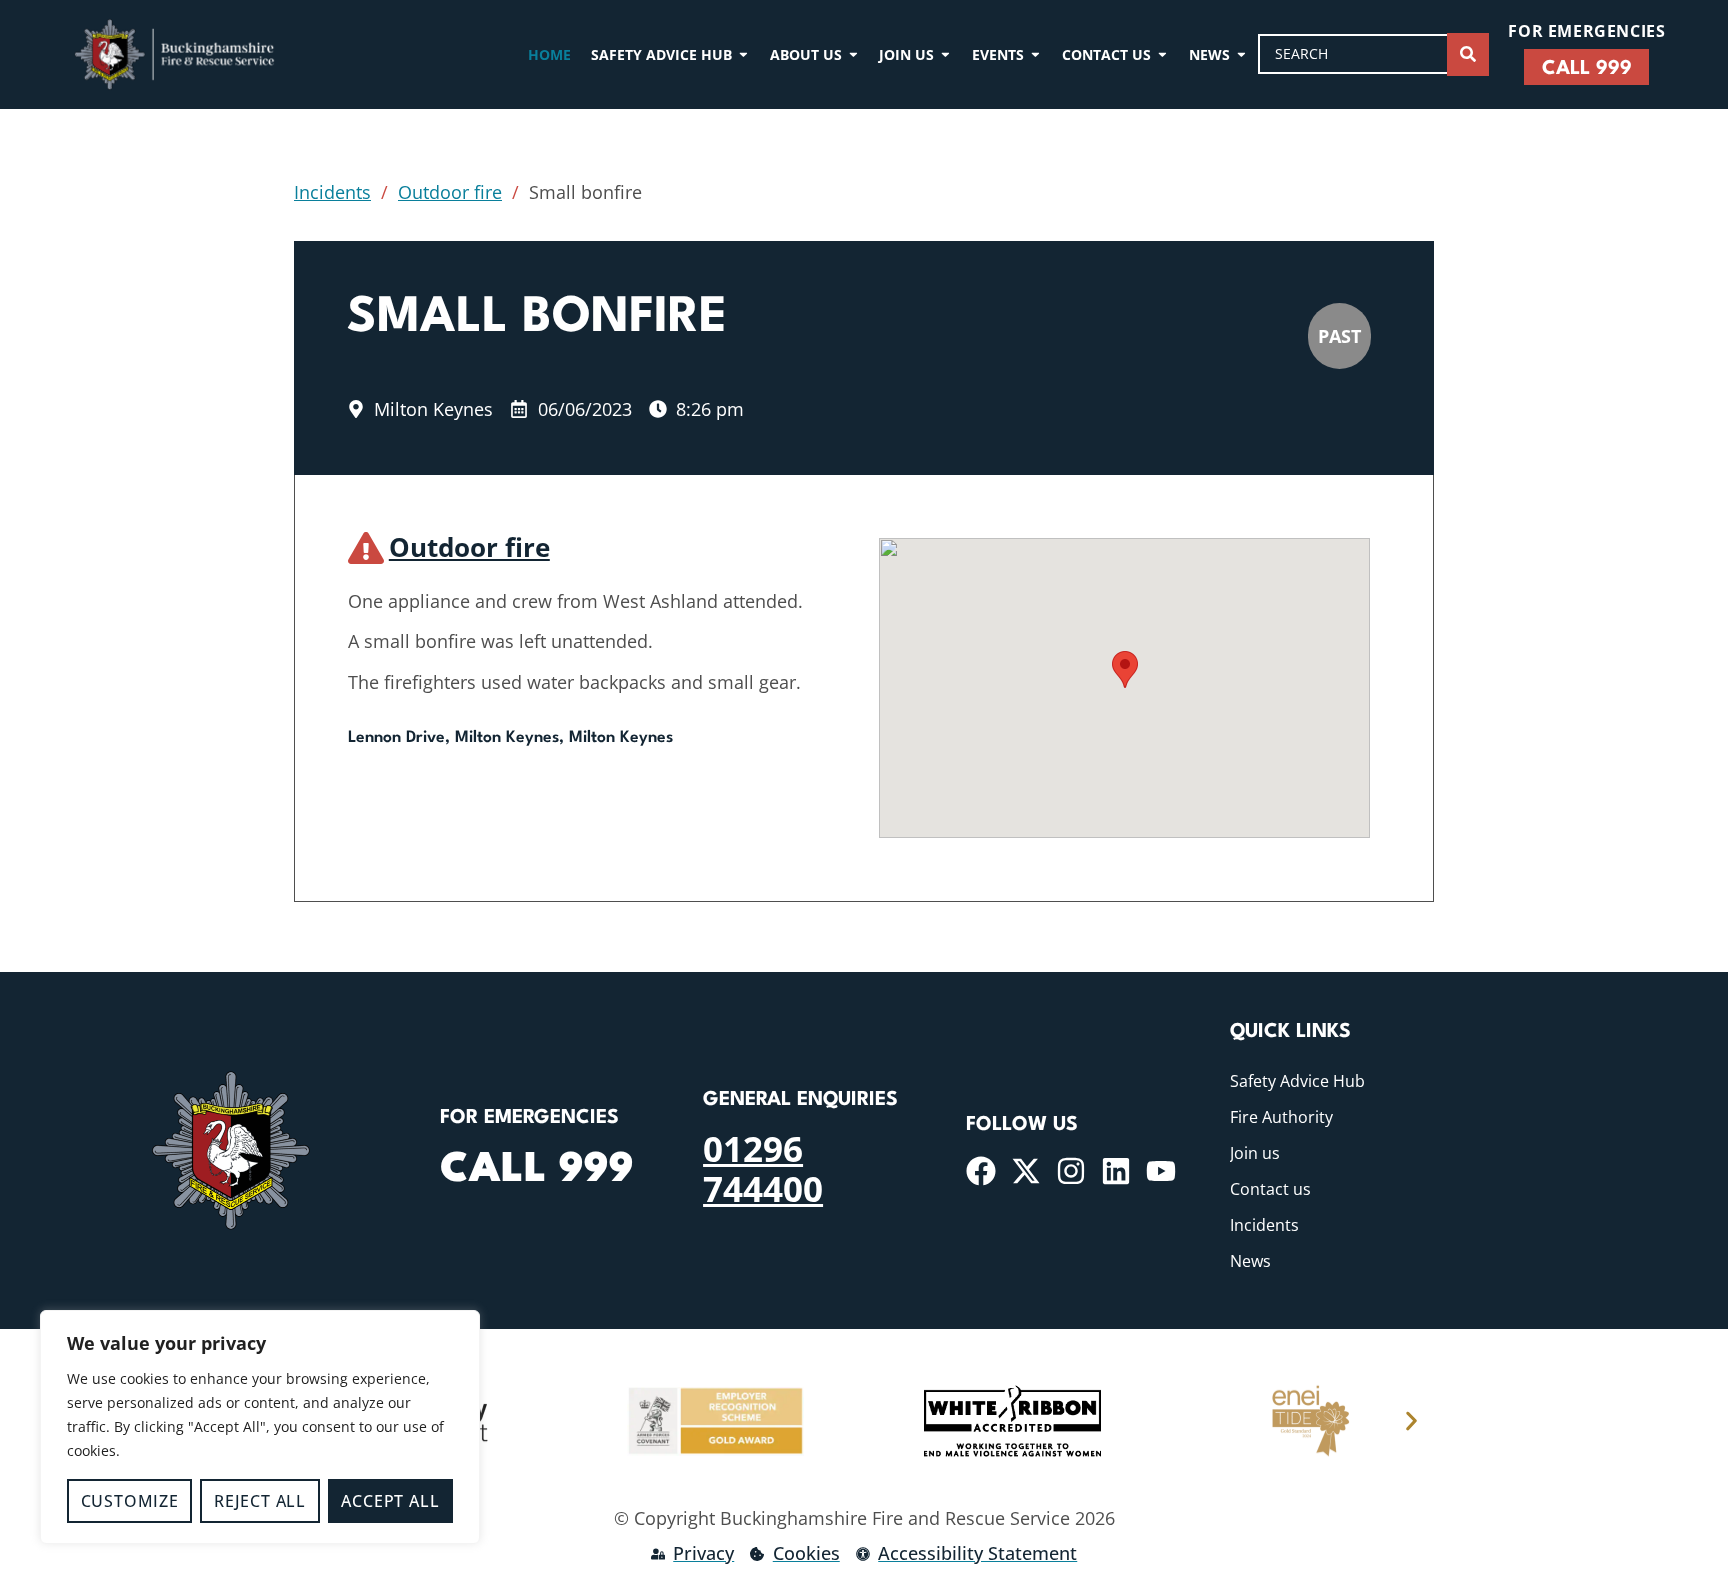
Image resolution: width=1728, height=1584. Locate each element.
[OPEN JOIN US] (945, 54)
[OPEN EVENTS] (1035, 54)
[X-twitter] (1026, 1171)
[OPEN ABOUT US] (853, 54)
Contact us (1270, 1189)
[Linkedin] (1116, 1171)
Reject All (260, 1501)
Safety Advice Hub (1297, 1081)
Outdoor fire (450, 192)
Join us (1255, 1153)
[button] (1125, 669)
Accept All (390, 1501)
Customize (130, 1501)
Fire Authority (1281, 1117)
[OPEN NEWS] (1241, 54)
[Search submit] (1468, 54)
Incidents (332, 192)
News (1250, 1261)
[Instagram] (1071, 1171)
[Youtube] (1161, 1171)
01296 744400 (763, 1168)
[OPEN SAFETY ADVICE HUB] (743, 54)
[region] (260, 1427)
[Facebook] (981, 1171)
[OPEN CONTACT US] (1162, 54)
